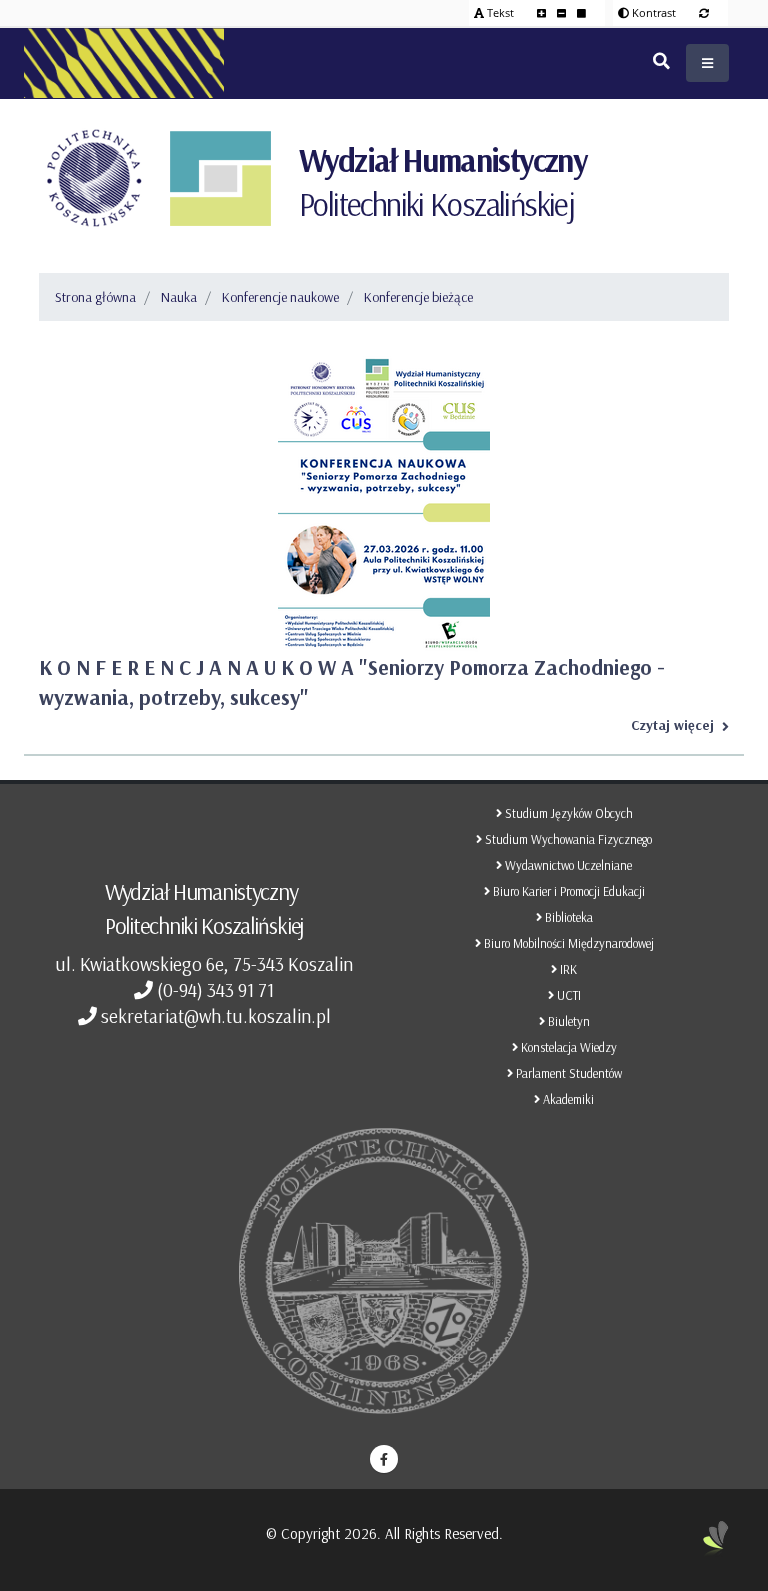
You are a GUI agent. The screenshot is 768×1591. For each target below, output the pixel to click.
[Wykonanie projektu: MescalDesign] (716, 1546)
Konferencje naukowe (280, 297)
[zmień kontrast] (704, 12)
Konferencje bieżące (418, 297)
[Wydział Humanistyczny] (220, 178)
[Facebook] (384, 1459)
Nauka (179, 297)
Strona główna (95, 297)
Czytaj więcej (672, 725)
